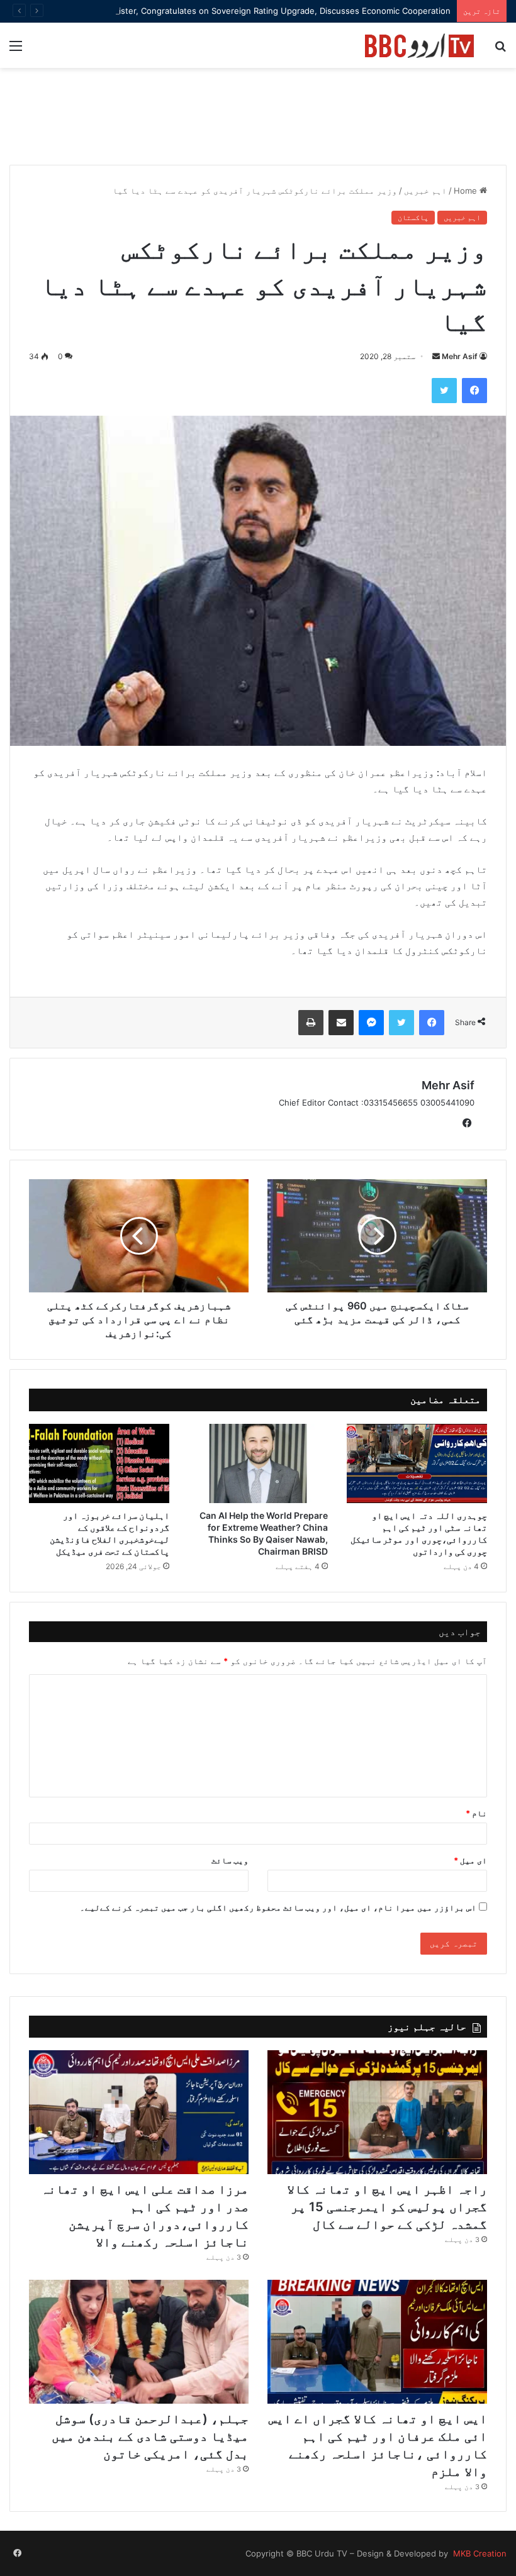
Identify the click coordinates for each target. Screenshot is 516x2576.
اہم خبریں (425, 191)
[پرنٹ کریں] (311, 1023)
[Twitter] (444, 391)
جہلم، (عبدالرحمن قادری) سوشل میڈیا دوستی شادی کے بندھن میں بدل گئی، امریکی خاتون (150, 2436)
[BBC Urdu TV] (419, 45)
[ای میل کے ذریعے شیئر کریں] (341, 1023)
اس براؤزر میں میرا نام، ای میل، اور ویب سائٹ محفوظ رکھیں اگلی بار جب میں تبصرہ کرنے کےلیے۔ (278, 1907)
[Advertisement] (258, 123)
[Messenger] (371, 1023)
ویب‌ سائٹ (230, 1860)
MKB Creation (479, 2553)
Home (467, 191)
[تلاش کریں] (500, 50)
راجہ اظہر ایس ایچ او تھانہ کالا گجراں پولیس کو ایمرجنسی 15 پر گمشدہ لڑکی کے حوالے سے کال (387, 2207)
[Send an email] (436, 356)
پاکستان (413, 217)
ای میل (470, 1860)
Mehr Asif (460, 356)
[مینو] (16, 50)
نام (476, 1813)
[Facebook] (474, 391)
